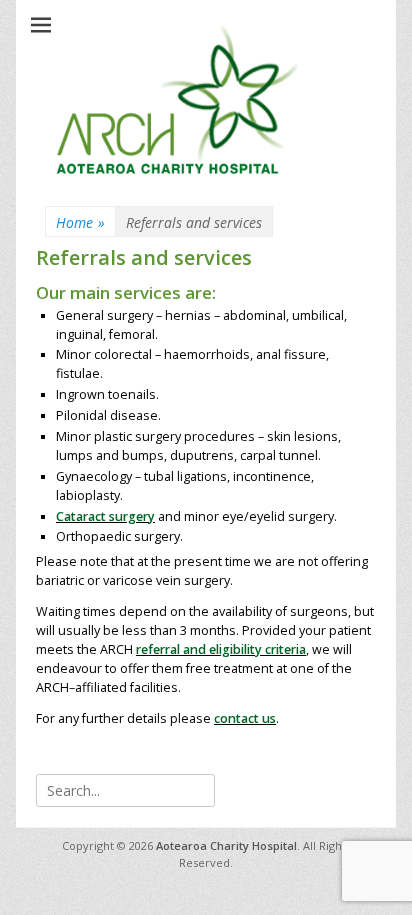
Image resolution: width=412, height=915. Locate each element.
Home (80, 222)
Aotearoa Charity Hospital (226, 845)
